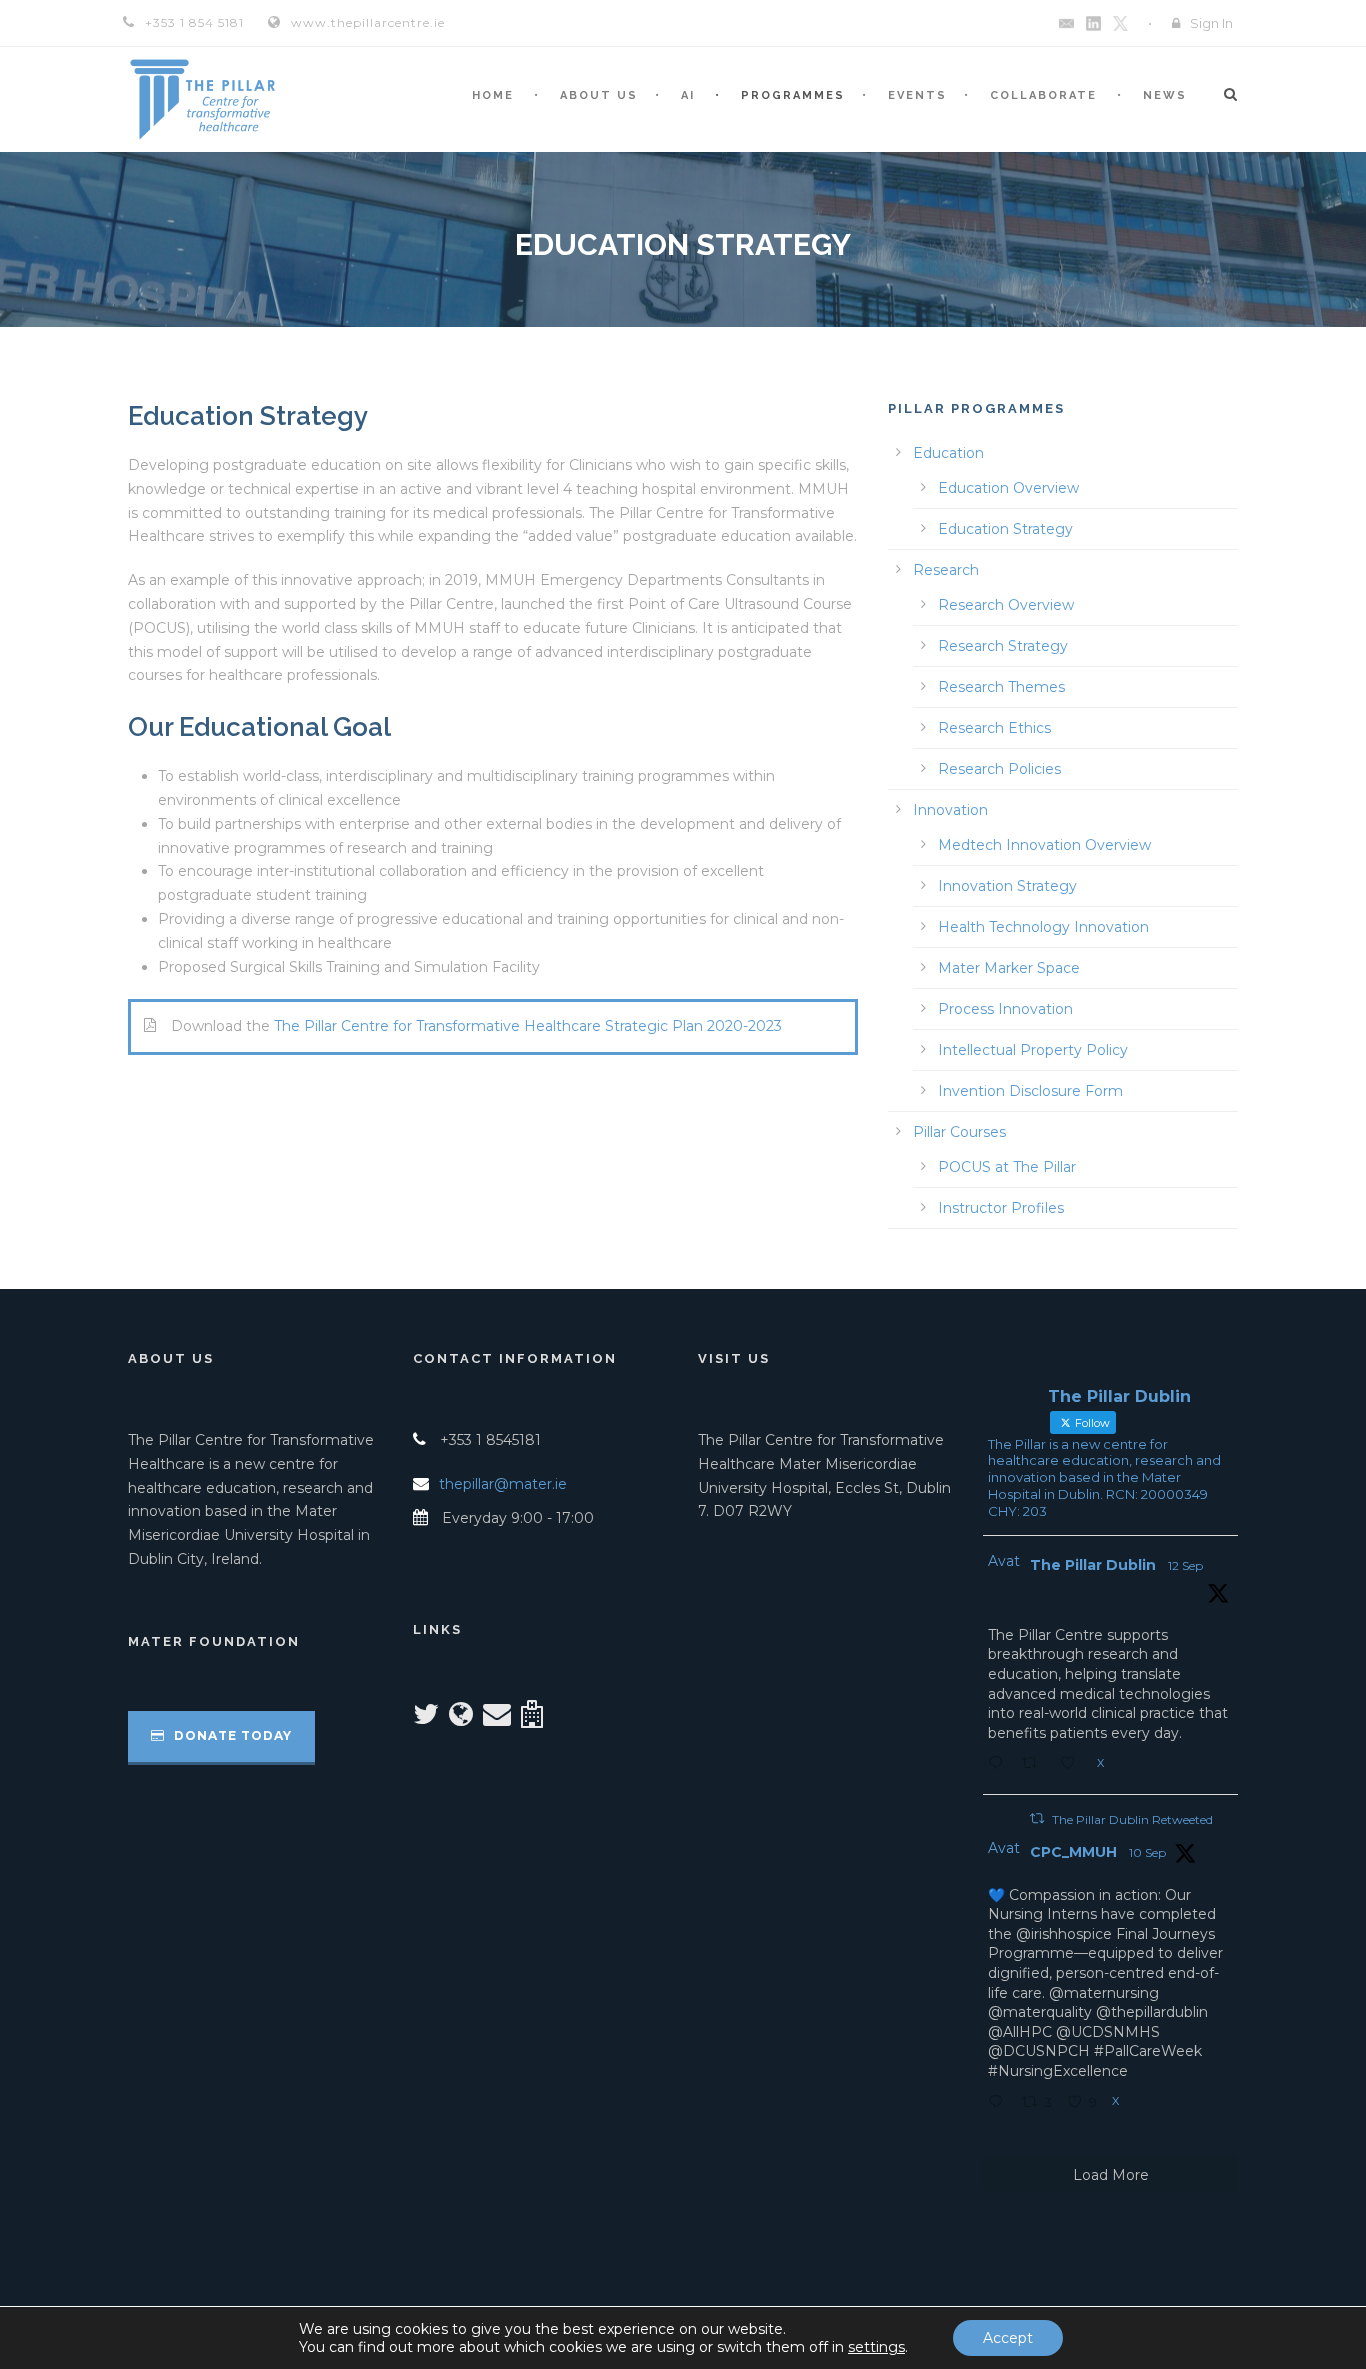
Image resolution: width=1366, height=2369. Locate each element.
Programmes (793, 95)
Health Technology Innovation (1043, 927)
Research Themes (1001, 687)
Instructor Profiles (1001, 1208)
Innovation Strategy (1007, 886)
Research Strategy (1003, 646)
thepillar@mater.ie (503, 1484)
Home (493, 95)
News (1165, 95)
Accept (1008, 2338)
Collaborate (1043, 95)
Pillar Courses (959, 1132)
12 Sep (1185, 1565)
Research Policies (999, 769)
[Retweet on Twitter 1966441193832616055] (1035, 1765)
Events (917, 95)
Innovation (950, 810)
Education (948, 453)
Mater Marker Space (1009, 968)
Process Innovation (1005, 1009)
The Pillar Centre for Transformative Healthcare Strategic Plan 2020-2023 (528, 1026)
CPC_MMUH (1073, 1852)
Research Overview (1006, 605)
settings (876, 2347)
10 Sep (1147, 1852)
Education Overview (1008, 488)
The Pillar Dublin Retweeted (1132, 1819)
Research (946, 570)
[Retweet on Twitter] (1037, 1818)
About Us (599, 95)
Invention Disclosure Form (1030, 1091)
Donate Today (231, 1735)
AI (688, 95)
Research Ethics (994, 728)
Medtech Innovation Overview (1044, 845)
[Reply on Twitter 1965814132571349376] (1000, 2104)
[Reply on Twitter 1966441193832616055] (1000, 1765)
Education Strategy (1005, 529)
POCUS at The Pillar (1007, 1167)
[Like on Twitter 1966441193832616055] (1073, 1765)
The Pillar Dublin (1093, 1565)
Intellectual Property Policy (1033, 1050)
